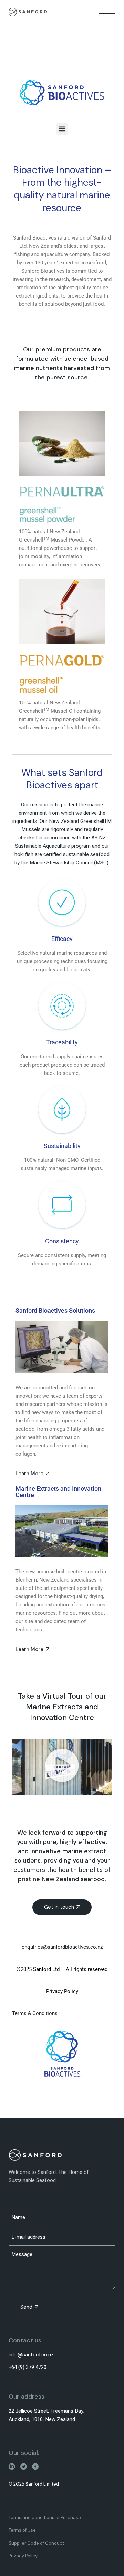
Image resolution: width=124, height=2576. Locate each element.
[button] (62, 129)
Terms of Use (22, 2530)
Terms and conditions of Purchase (45, 2517)
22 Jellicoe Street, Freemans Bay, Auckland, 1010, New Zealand (46, 2415)
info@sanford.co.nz (31, 2355)
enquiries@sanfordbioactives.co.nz (62, 1947)
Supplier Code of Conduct (36, 2543)
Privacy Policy (23, 2556)
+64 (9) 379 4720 (28, 2367)
